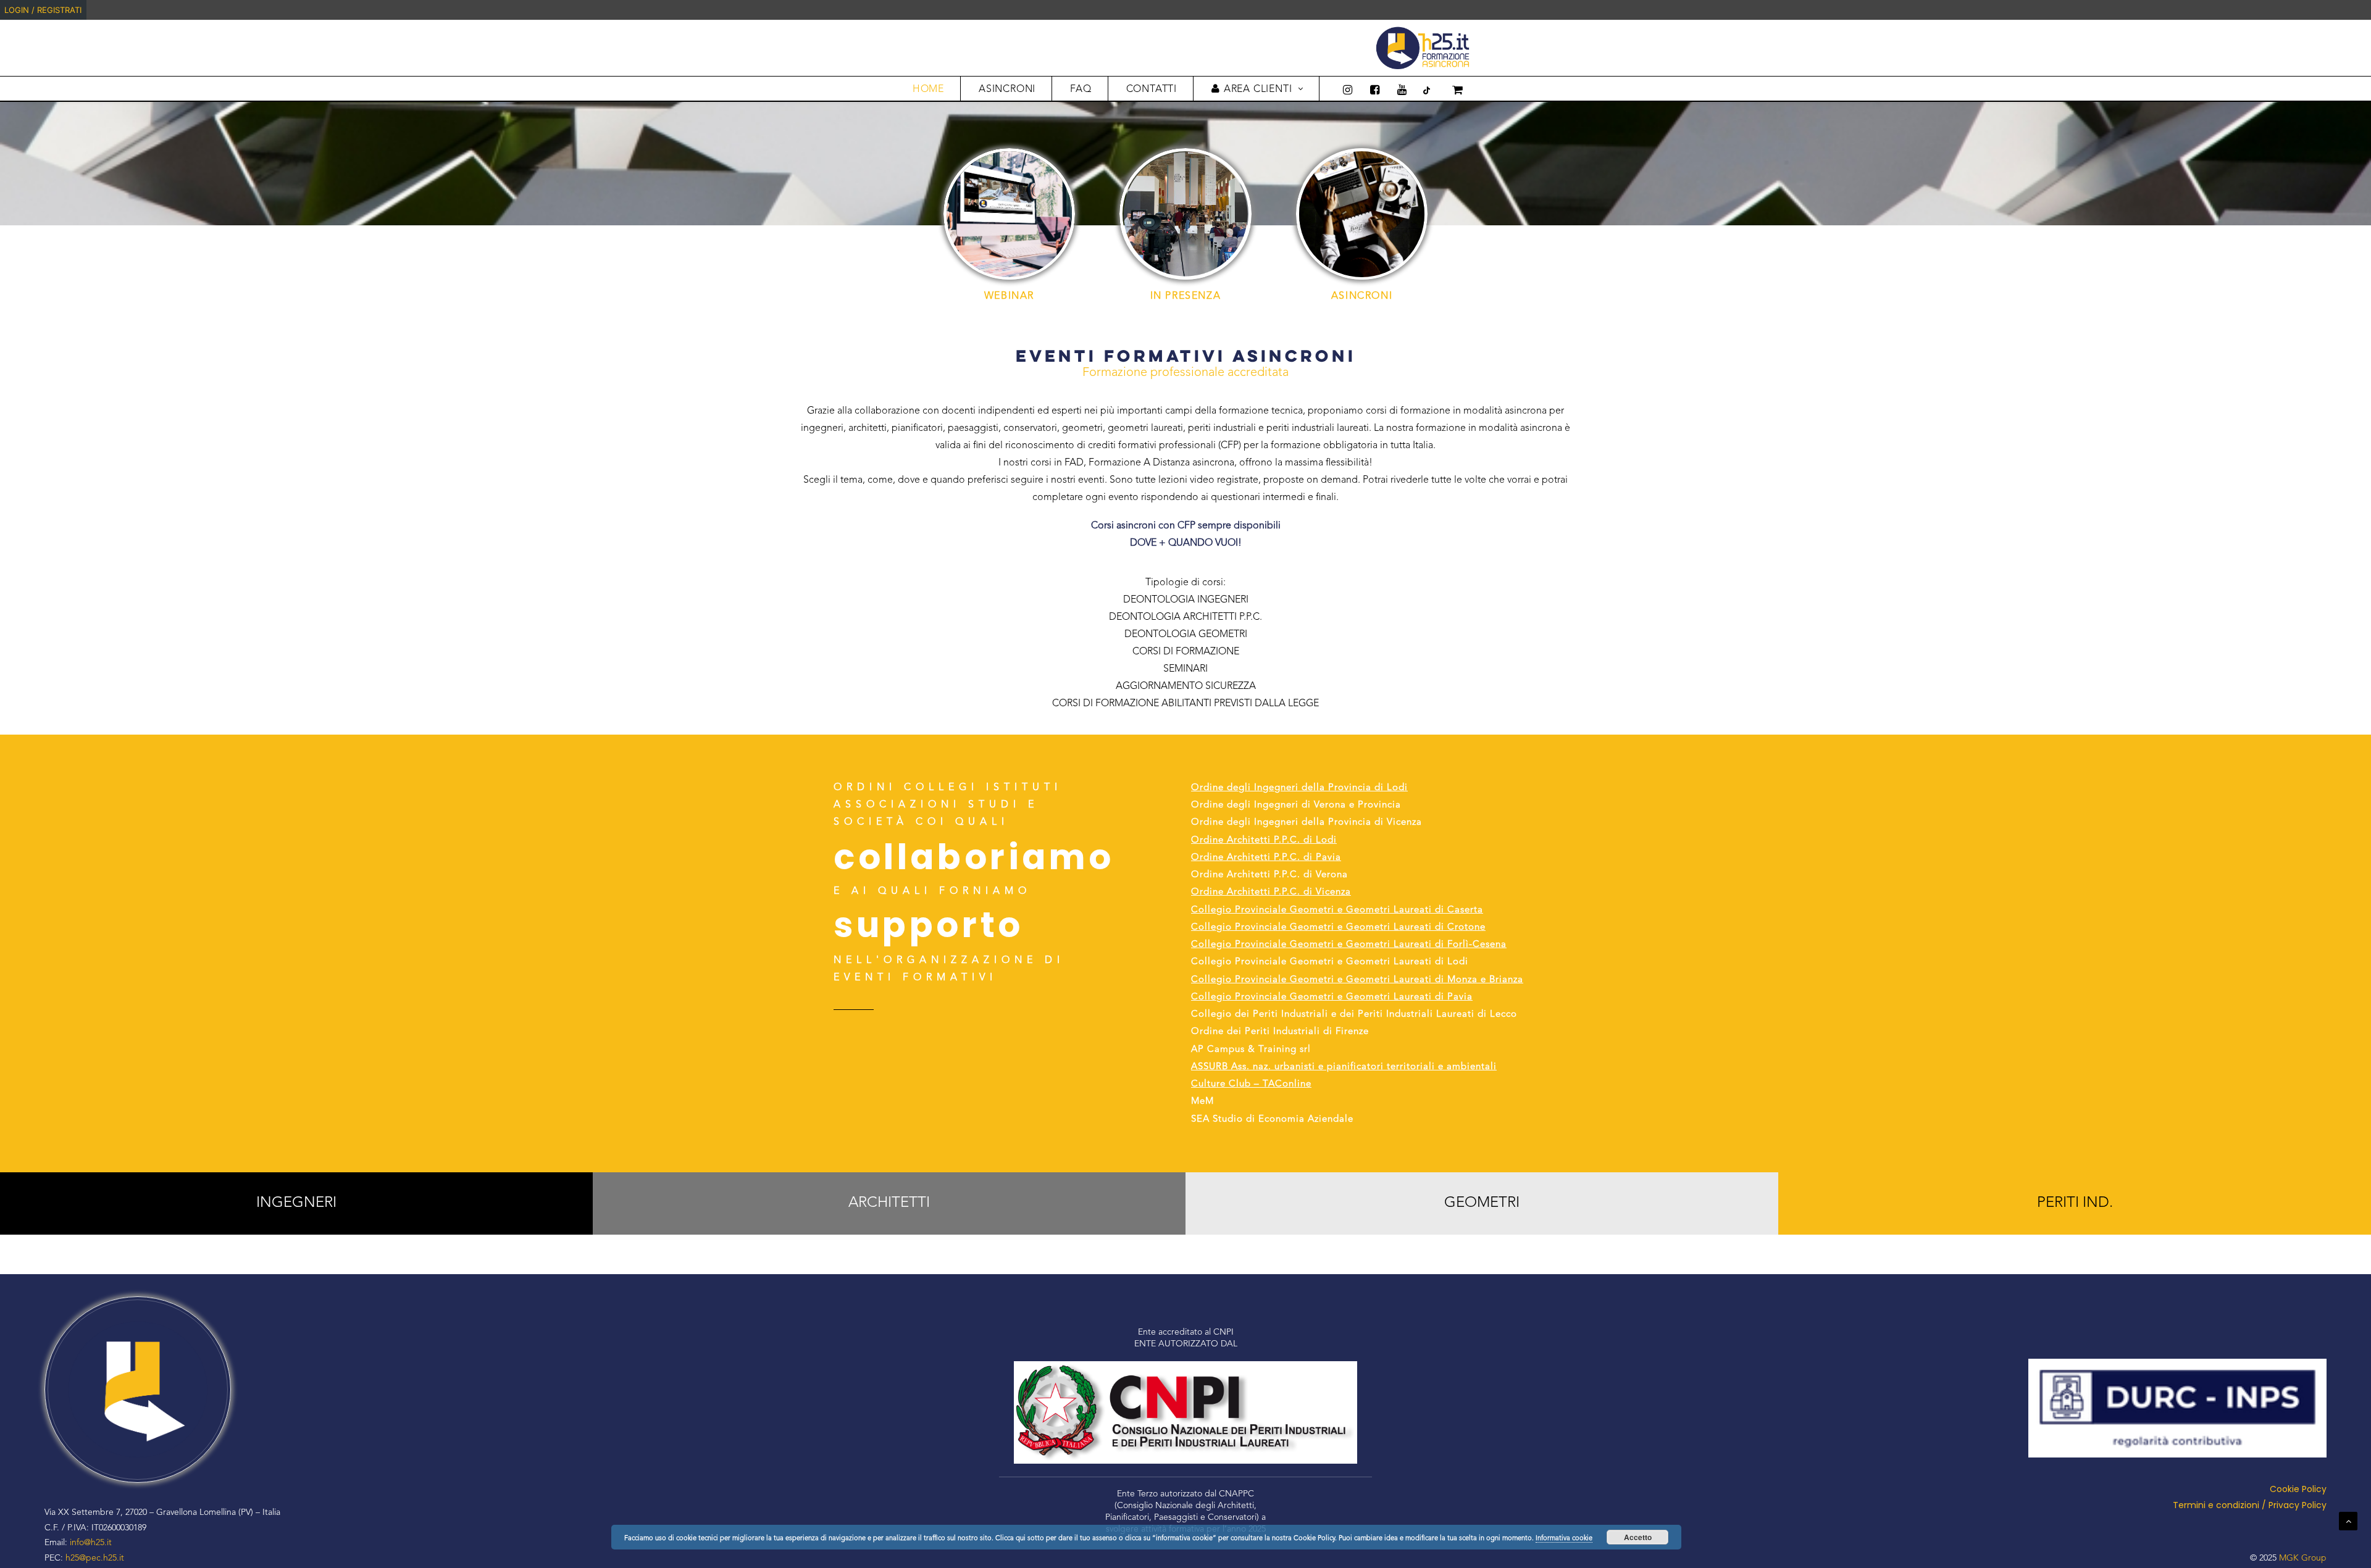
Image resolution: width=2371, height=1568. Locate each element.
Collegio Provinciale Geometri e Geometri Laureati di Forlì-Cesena (1349, 945)
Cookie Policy (2298, 1489)
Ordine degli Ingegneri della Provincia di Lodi (1299, 788)
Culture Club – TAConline (1251, 1084)
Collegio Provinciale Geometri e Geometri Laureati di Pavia (1332, 997)
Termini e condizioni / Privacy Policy (2250, 1505)
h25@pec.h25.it (95, 1558)
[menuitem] (2369, 10)
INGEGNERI (296, 1203)
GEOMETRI (1482, 1203)
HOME (928, 90)
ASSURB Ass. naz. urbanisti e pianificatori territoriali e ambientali (1344, 1067)
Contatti (1152, 90)
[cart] (1449, 89)
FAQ (1081, 90)
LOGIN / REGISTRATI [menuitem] (43, 10)
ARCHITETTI (889, 1203)
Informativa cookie (1564, 1539)
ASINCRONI (1007, 90)
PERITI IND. (2075, 1203)
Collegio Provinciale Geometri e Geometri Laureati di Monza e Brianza (1357, 980)
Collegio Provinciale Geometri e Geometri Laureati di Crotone (1338, 928)
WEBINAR (1009, 296)
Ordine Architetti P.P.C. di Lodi (1264, 840)
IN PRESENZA (1186, 296)
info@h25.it (91, 1543)
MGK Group (2303, 1558)
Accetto (1638, 1537)
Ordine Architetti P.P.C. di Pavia (1266, 858)
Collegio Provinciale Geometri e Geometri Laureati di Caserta (1337, 910)
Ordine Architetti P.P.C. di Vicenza (1271, 892)
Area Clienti (1258, 90)
